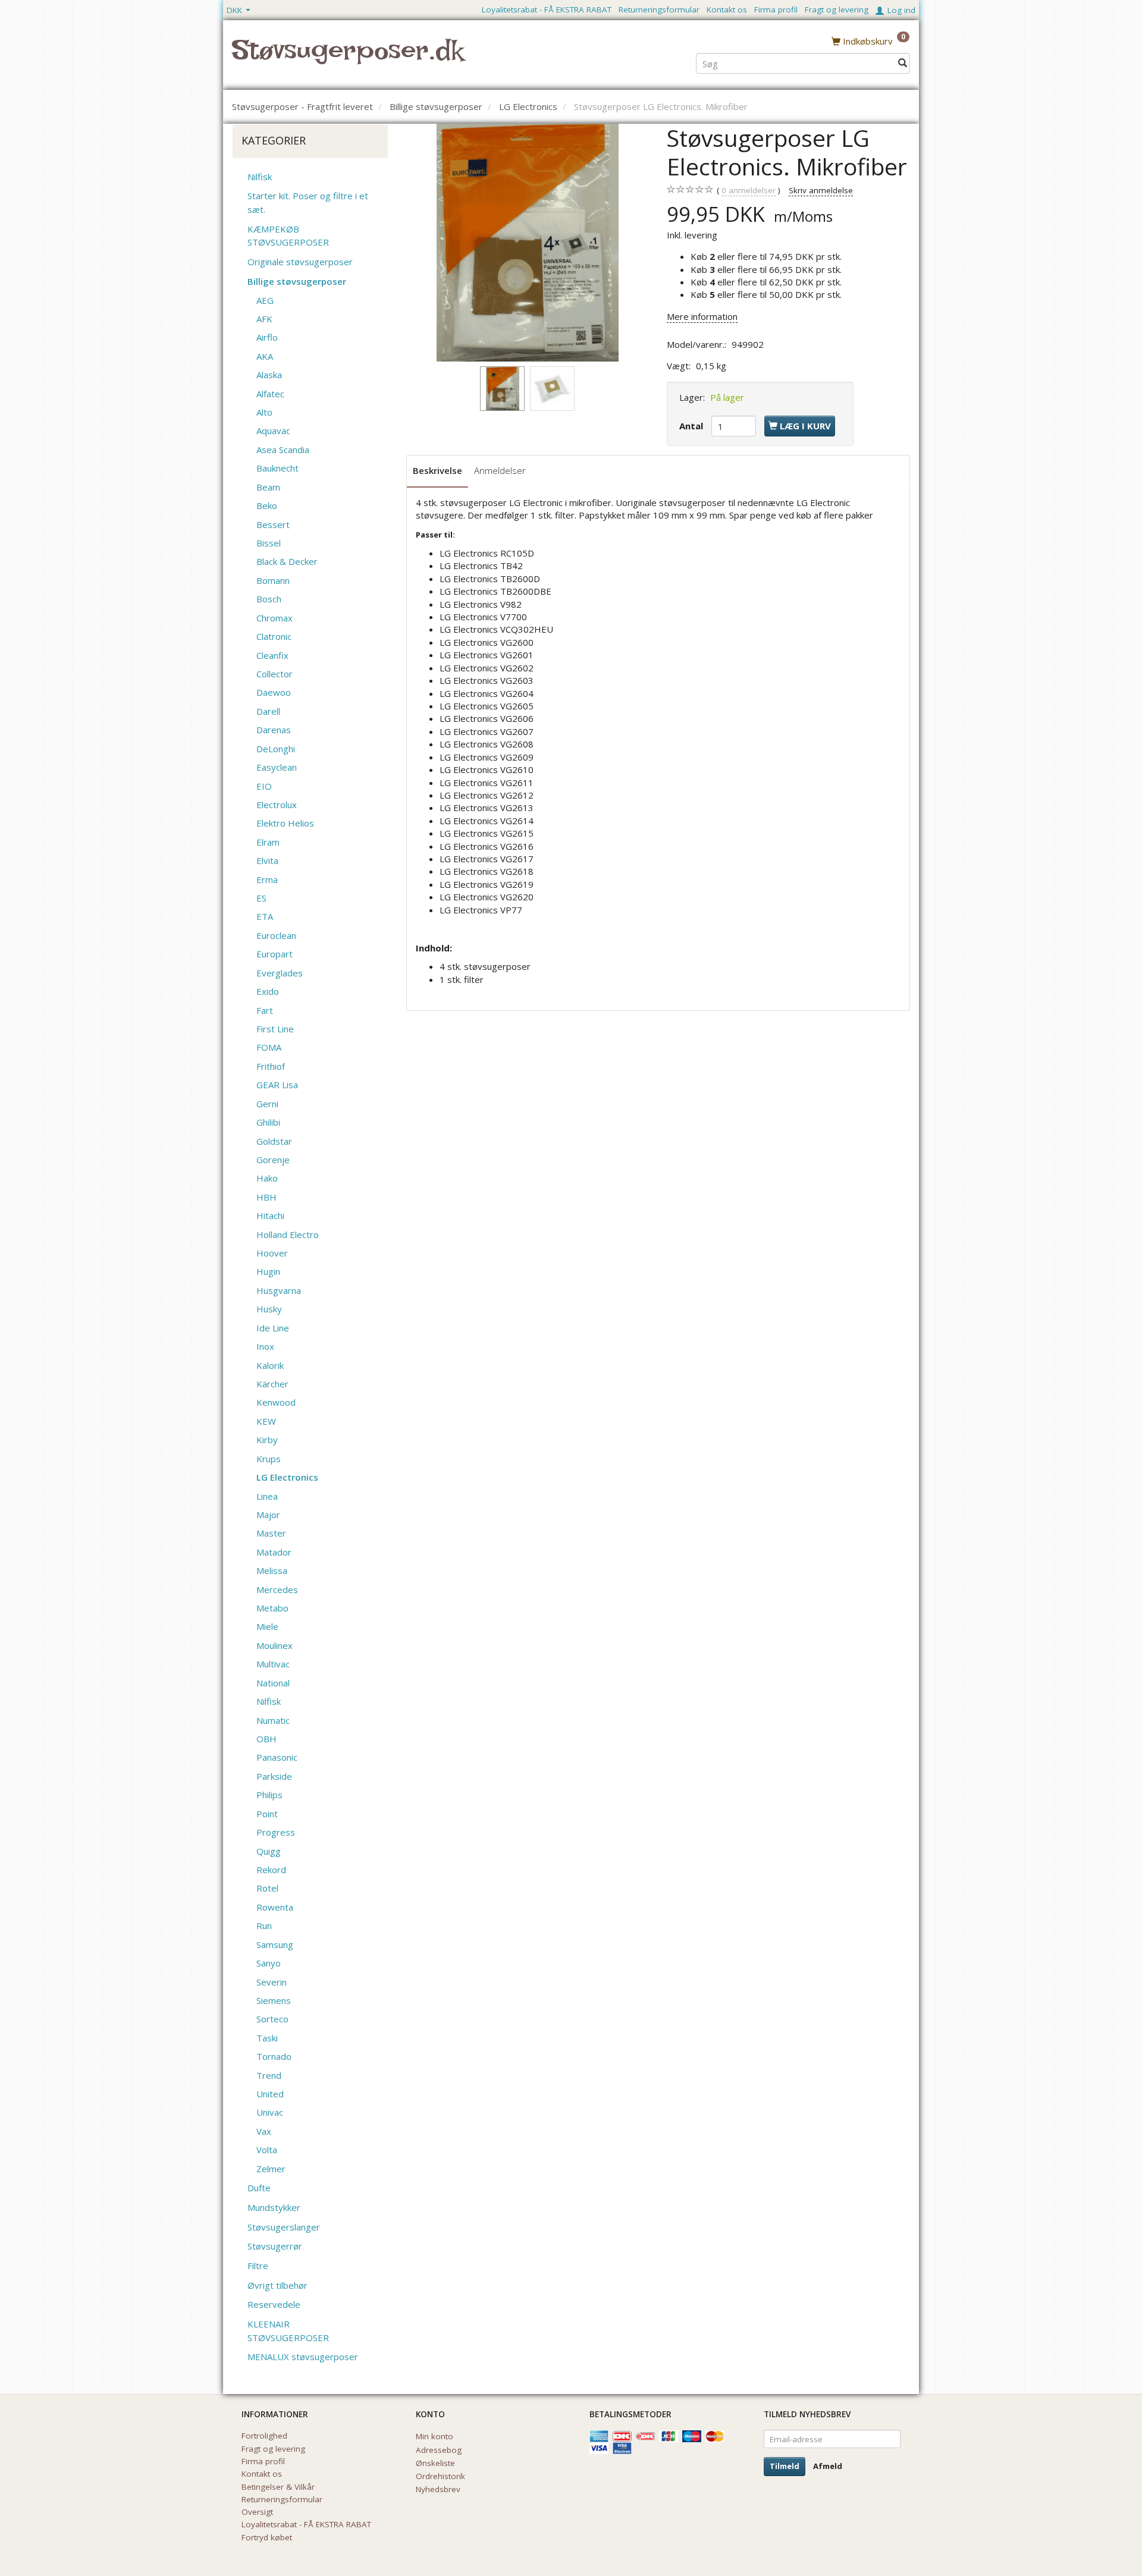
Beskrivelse (437, 470)
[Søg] (903, 63)
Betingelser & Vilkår (278, 2487)
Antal (692, 426)
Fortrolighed (264, 2436)
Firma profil (776, 10)
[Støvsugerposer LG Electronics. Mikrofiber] (528, 243)
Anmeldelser (500, 470)
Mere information (702, 316)
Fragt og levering (837, 10)
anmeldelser (749, 190)
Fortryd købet (267, 2537)
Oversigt (257, 2512)
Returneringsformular (659, 10)
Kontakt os (727, 10)
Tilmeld (785, 2466)
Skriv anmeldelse (821, 190)
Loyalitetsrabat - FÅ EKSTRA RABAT (547, 10)
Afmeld (828, 2466)
